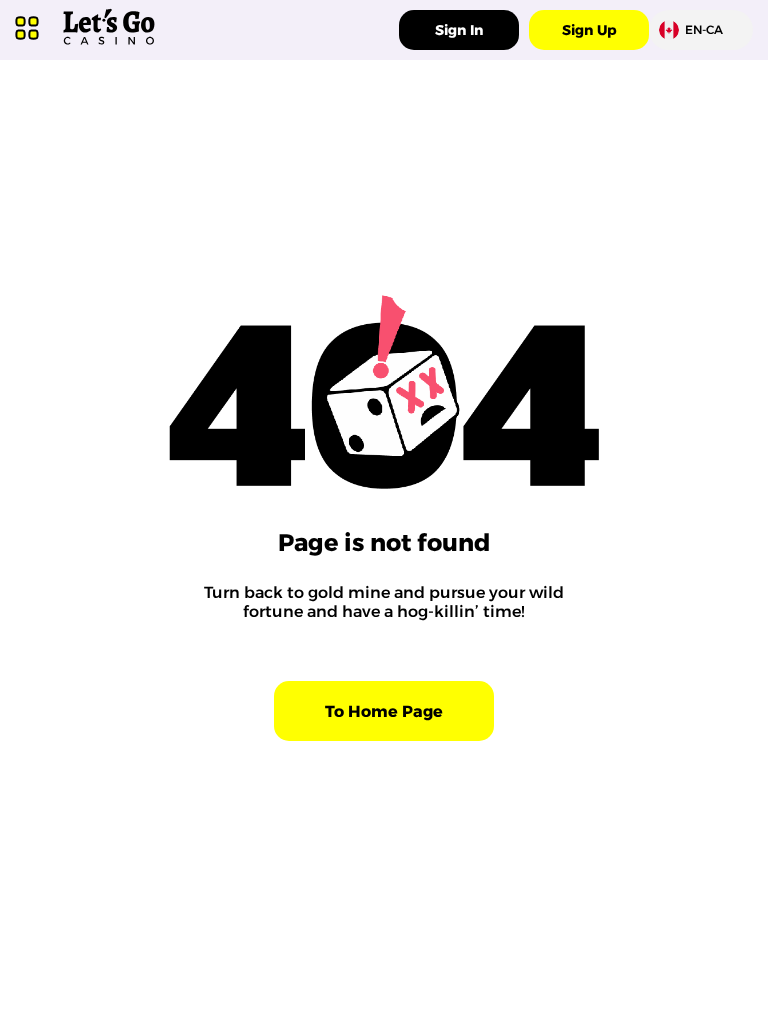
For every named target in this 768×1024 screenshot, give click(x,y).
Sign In (459, 30)
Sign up (589, 30)
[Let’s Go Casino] (109, 45)
